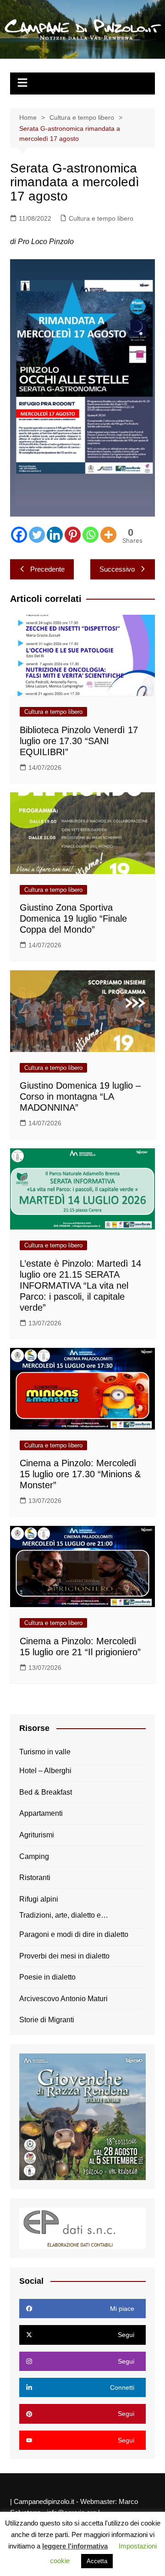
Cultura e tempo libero (101, 218)
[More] (108, 535)
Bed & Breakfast (46, 1792)
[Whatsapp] (91, 535)
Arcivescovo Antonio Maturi (63, 1999)
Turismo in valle (45, 1752)
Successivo (117, 569)
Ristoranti (35, 1878)
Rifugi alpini (39, 1899)
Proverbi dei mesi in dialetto (64, 1956)
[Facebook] (19, 535)
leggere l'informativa (75, 2546)
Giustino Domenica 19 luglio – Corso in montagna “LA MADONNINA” (80, 1096)
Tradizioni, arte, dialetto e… (64, 1915)
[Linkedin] (55, 535)
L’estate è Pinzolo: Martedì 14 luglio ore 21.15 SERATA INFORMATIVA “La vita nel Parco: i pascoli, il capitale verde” (80, 1285)
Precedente (47, 569)
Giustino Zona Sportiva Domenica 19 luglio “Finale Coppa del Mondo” (73, 918)
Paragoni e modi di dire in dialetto (74, 1934)
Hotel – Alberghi (45, 1771)
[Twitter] (37, 535)
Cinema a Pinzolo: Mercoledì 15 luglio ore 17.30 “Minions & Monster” (80, 1474)
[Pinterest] (73, 535)
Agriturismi (37, 1835)
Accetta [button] (97, 2561)
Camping (34, 1856)
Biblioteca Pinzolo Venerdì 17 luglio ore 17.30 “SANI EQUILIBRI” (79, 741)
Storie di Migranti (47, 2020)
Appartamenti (41, 1813)
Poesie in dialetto (47, 1977)
